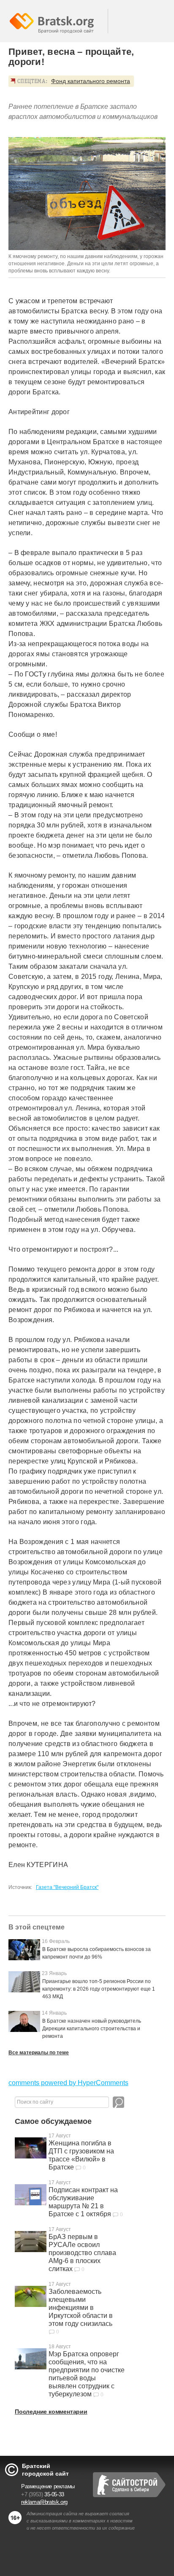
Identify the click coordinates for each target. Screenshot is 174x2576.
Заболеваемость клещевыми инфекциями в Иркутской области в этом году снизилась (81, 2308)
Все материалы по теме (39, 2053)
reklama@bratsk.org (44, 2502)
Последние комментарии (51, 2412)
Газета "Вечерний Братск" (67, 1887)
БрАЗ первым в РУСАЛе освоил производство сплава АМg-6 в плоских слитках (82, 2253)
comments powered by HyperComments (68, 2083)
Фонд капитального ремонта (91, 81)
